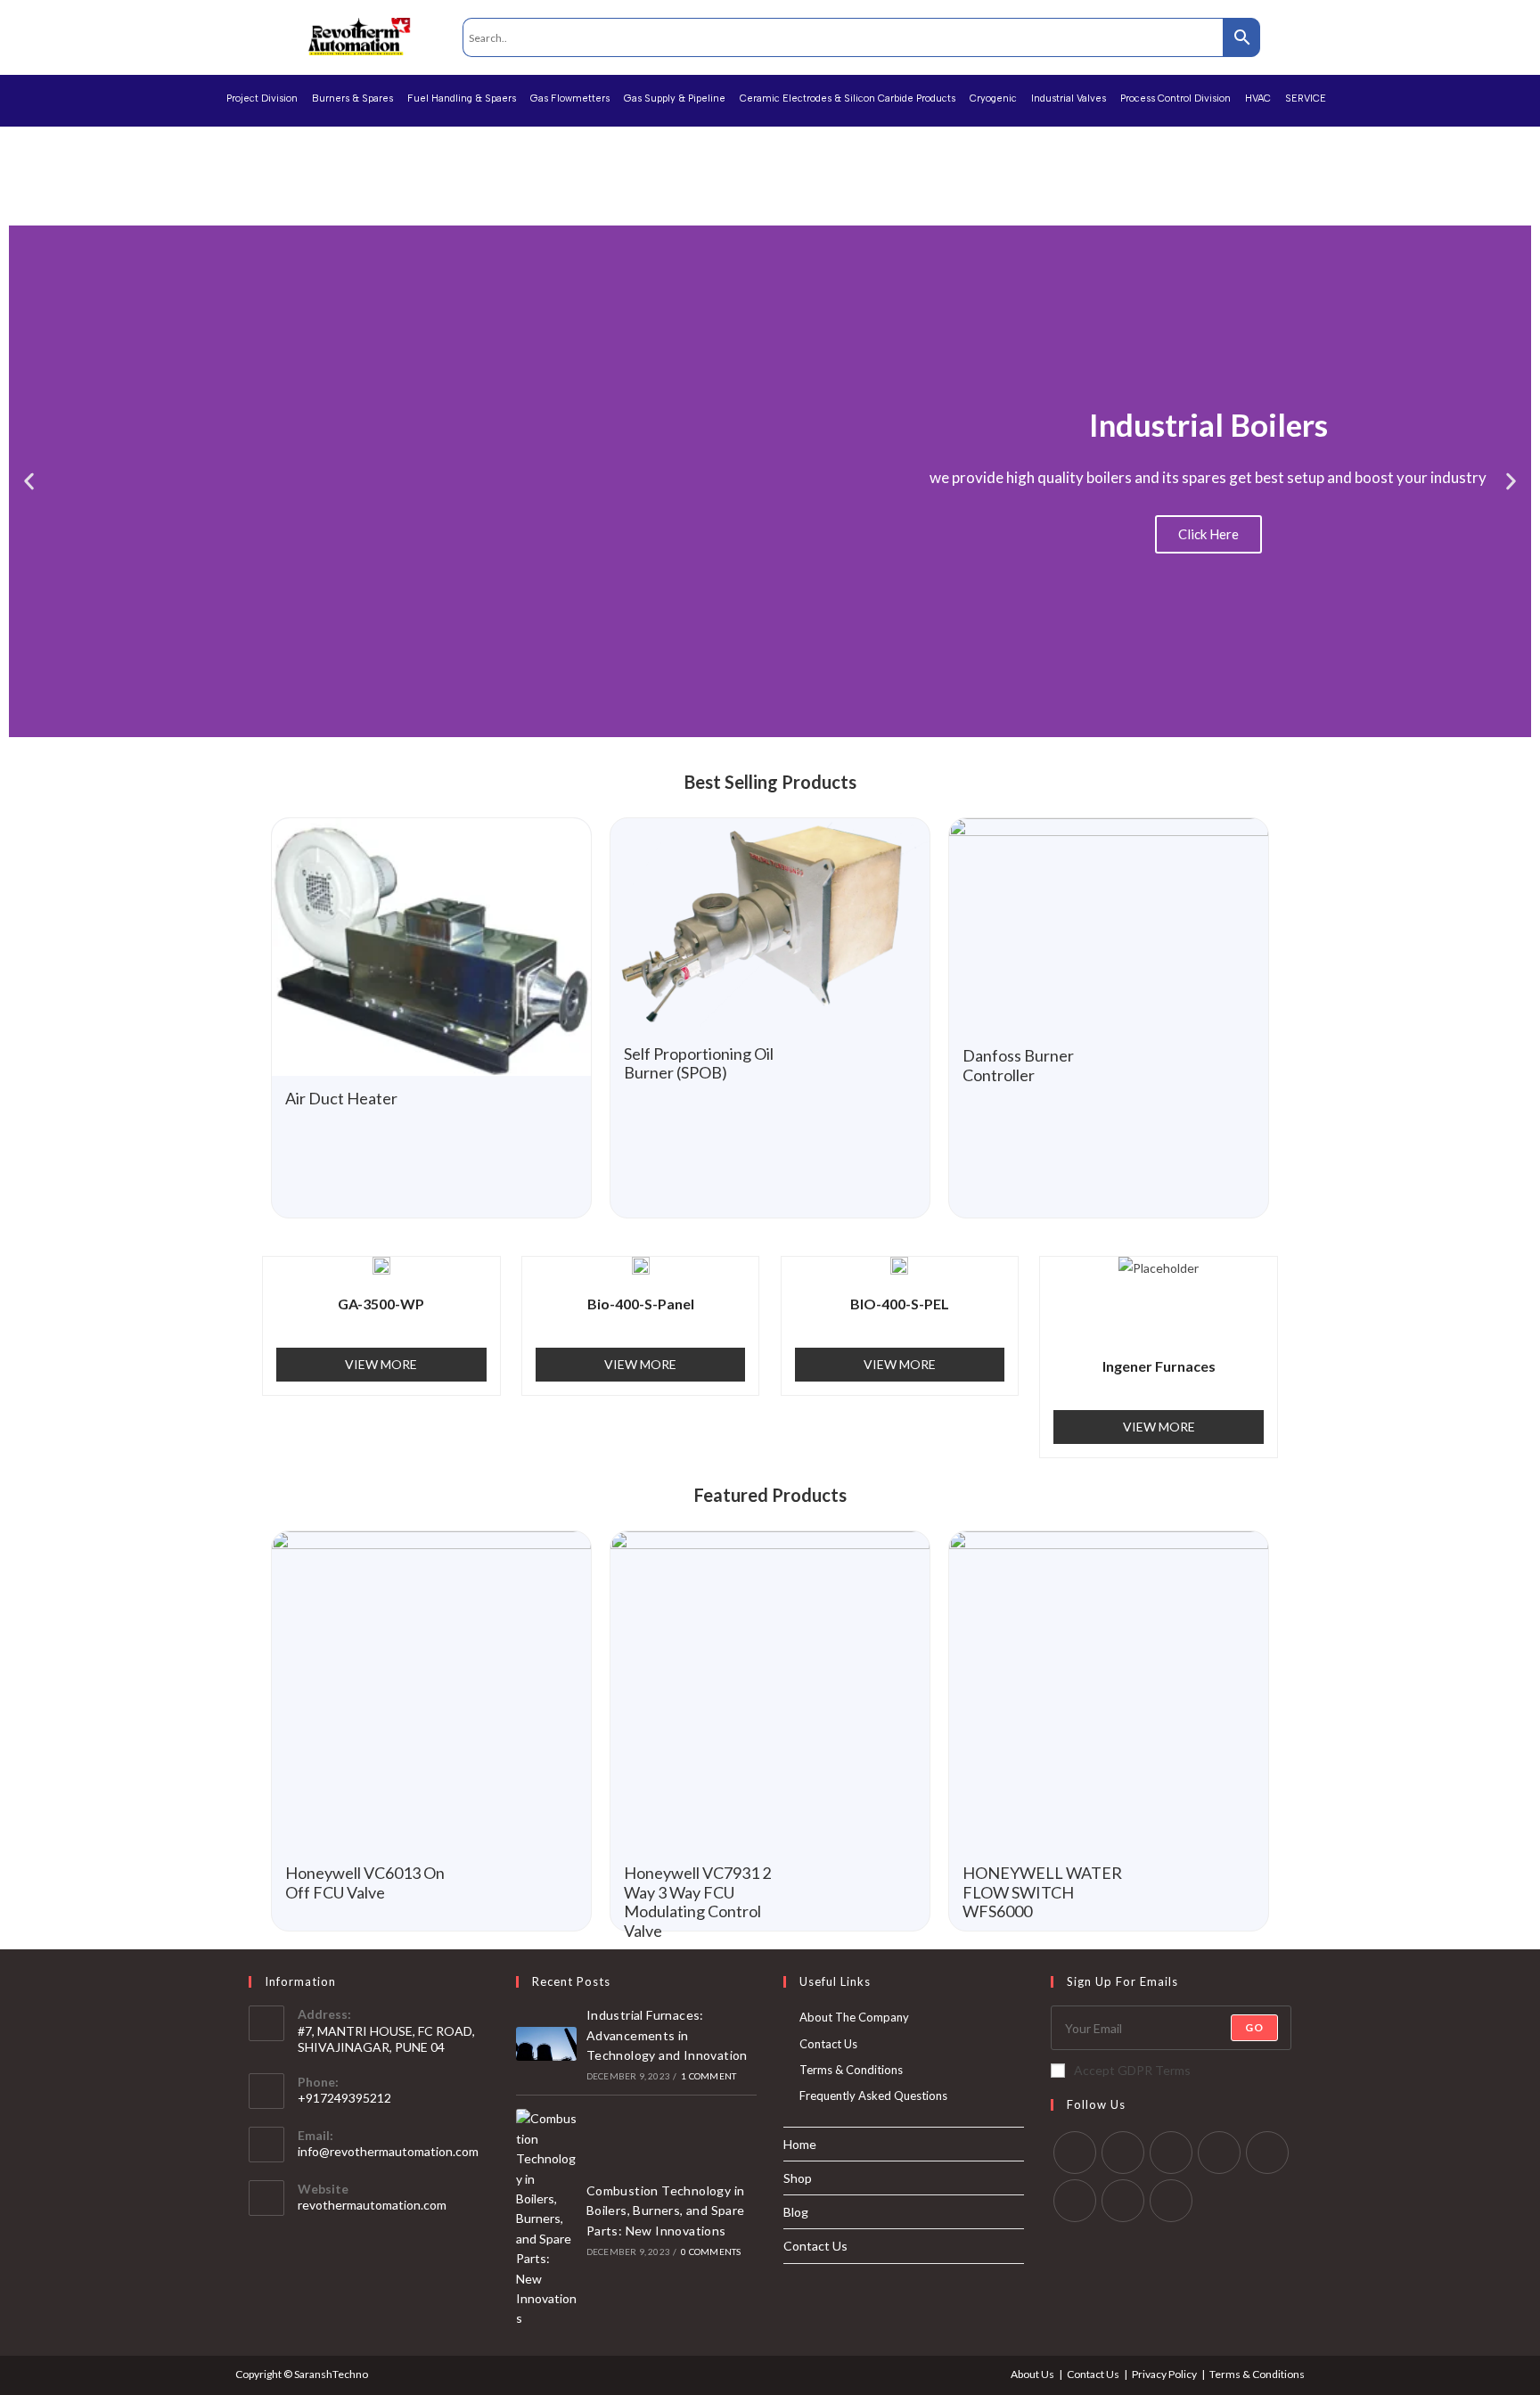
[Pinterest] (1267, 2153)
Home (800, 2144)
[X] (1075, 2153)
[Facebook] (1123, 2153)
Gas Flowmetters (570, 98)
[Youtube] (1123, 2201)
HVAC (1258, 98)
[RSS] (1171, 2201)
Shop (798, 2178)
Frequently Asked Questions (873, 2096)
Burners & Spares (352, 98)
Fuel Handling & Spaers (462, 98)
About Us (1032, 2374)
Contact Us (828, 2044)
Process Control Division (1175, 98)
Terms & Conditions (851, 2070)
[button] (29, 482)
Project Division (262, 98)
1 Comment (709, 2076)
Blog (796, 2212)
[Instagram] (1171, 2153)
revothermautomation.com (372, 2205)
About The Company (854, 2017)
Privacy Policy (1164, 2374)
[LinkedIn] (1219, 2153)
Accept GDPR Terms (1132, 2070)
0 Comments (711, 2251)
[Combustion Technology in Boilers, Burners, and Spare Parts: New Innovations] (546, 2219)
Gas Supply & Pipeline (675, 98)
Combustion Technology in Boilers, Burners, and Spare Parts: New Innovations (666, 2210)
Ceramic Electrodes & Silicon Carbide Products (848, 98)
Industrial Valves (1069, 98)
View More (381, 1364)
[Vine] (1075, 2201)
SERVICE (1306, 98)
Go (1254, 2027)
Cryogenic (993, 98)
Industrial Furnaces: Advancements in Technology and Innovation (667, 2035)
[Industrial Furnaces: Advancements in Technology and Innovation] (546, 2044)
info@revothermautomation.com (388, 2151)
